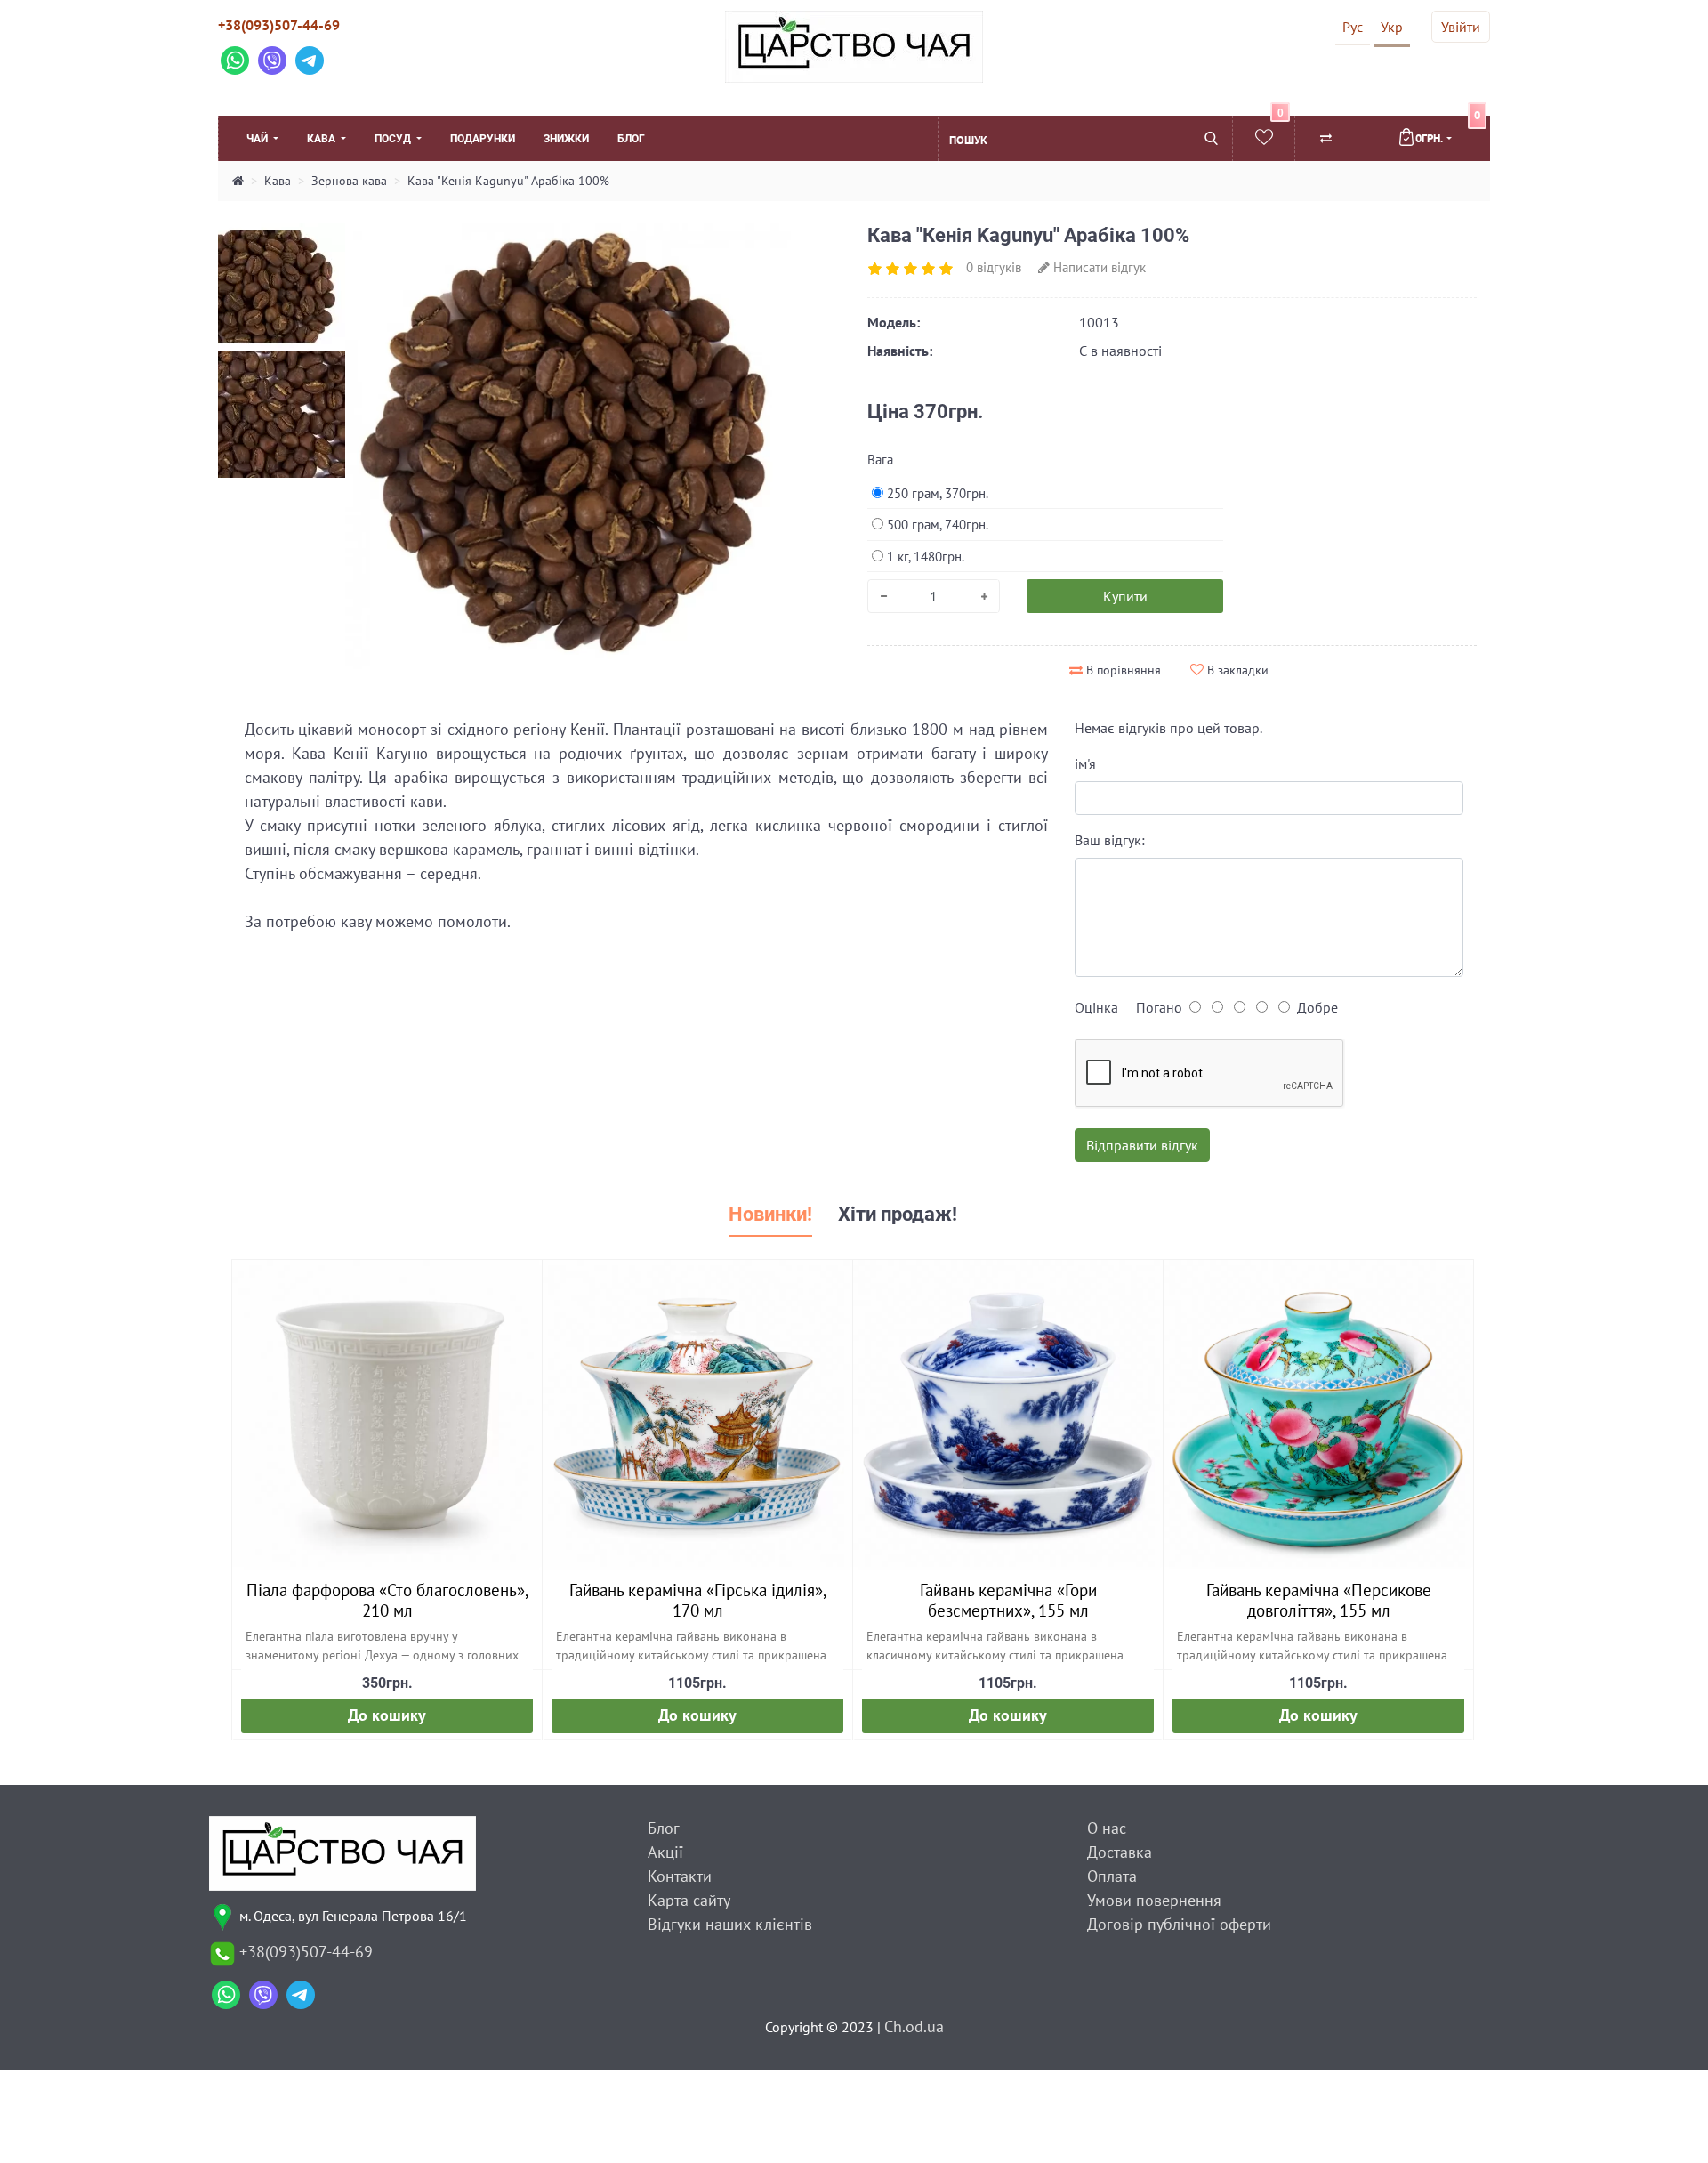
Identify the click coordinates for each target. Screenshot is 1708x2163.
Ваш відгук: (1110, 840)
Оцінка (1096, 1007)
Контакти (680, 1876)
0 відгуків (994, 267)
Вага (880, 460)
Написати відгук (1098, 267)
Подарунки (483, 139)
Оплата (1112, 1876)
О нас (1107, 1828)
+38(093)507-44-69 (279, 25)
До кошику (387, 1715)
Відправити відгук (1142, 1145)
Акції (665, 1852)
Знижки (566, 139)
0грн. (1448, 131)
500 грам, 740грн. (936, 525)
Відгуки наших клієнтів (730, 1924)
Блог (631, 139)
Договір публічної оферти (1179, 1924)
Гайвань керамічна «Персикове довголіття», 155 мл (1319, 1600)
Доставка (1120, 1852)
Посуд (394, 139)
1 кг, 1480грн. (924, 557)
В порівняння (1122, 670)
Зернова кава (349, 181)
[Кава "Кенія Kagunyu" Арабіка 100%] (282, 286)
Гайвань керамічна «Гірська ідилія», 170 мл (698, 1600)
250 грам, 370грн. (936, 493)
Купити (1125, 596)
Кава (322, 139)
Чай (258, 139)
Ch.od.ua (914, 2026)
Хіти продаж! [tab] (898, 1214)
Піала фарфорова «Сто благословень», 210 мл (387, 1600)
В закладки (1236, 670)
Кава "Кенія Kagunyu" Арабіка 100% (508, 181)
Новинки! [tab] (770, 1214)
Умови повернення (1154, 1900)
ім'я (1085, 763)
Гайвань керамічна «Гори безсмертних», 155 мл (1008, 1600)
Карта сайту (689, 1900)
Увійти (1461, 27)
